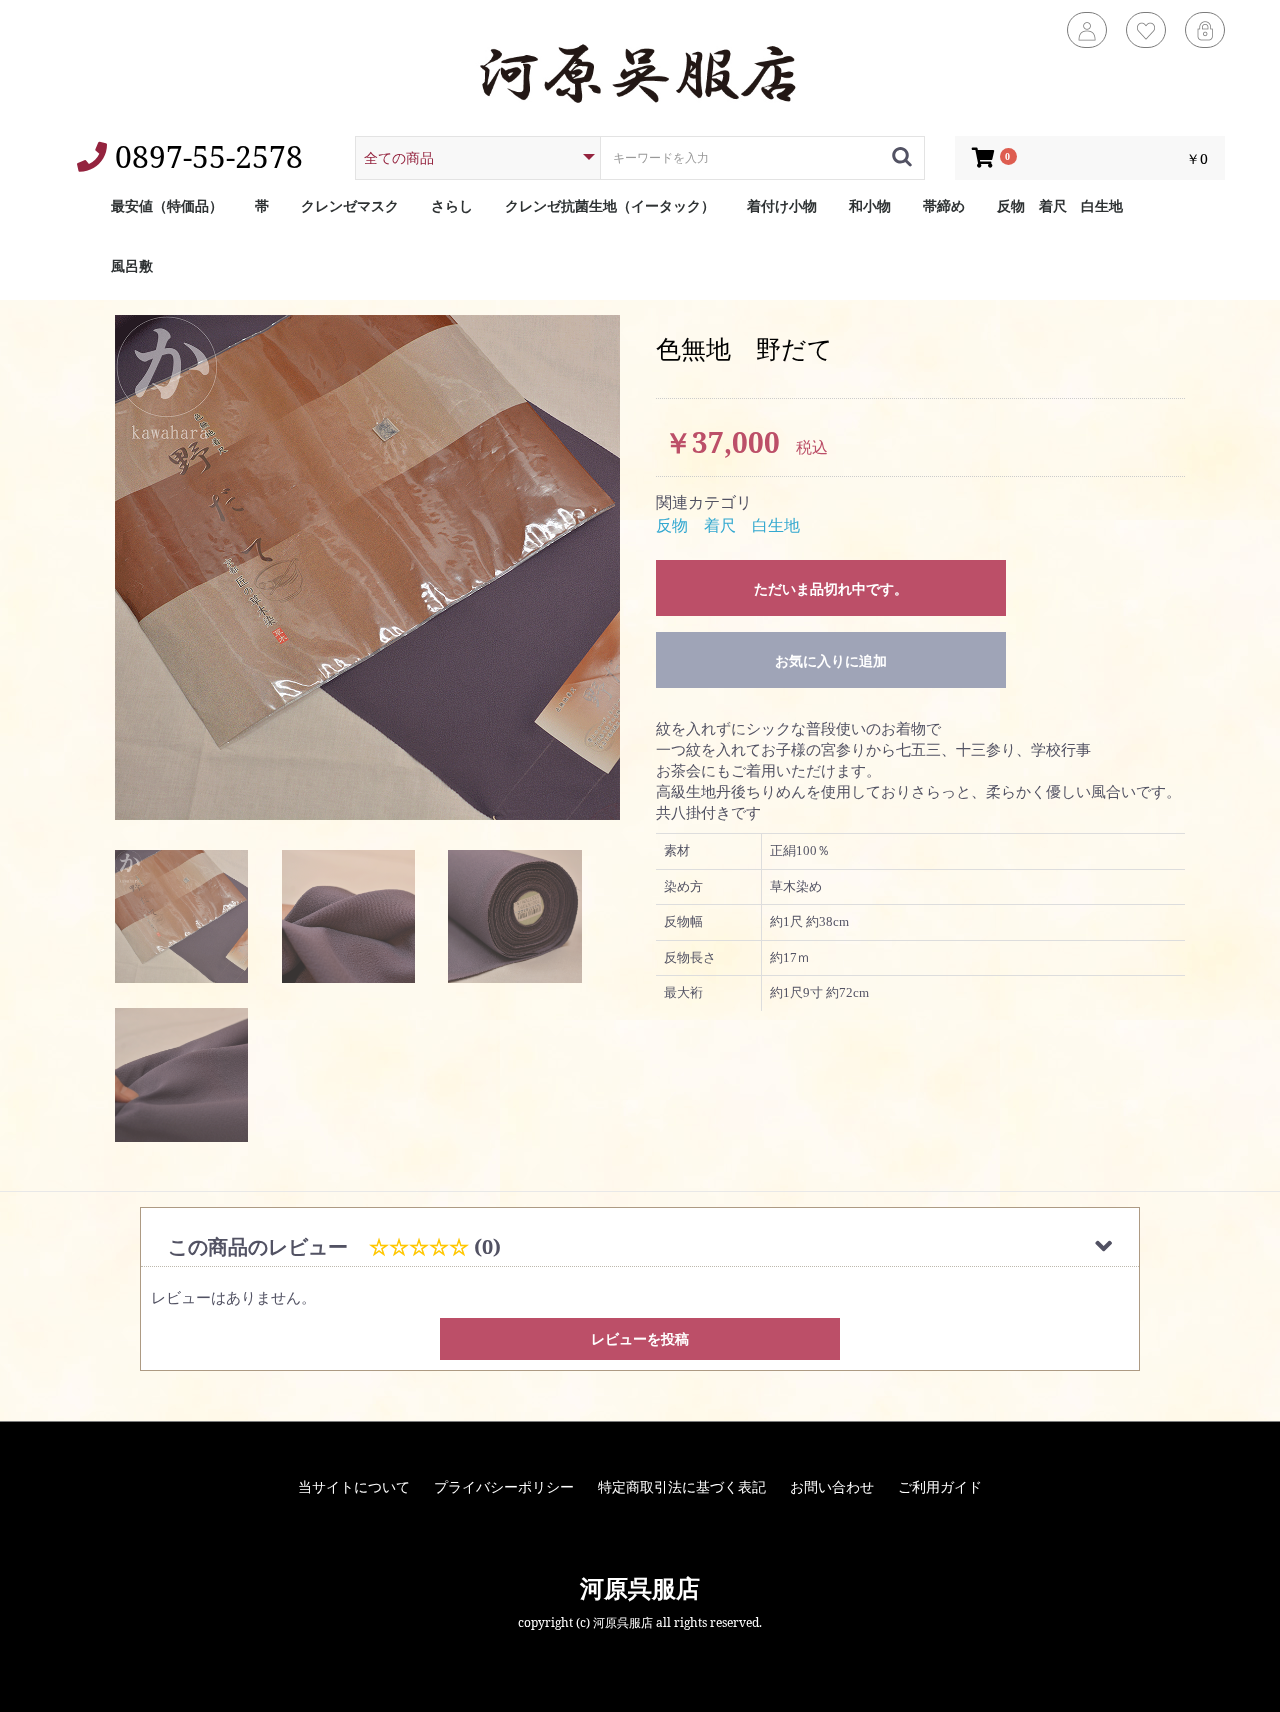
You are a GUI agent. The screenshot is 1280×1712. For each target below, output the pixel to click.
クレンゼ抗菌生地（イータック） (610, 205)
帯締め (944, 205)
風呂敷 (132, 265)
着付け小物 (782, 205)
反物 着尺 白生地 (1060, 205)
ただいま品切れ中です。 (831, 589)
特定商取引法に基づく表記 (682, 1486)
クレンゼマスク (350, 205)
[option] (367, 567)
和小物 (870, 205)
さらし (452, 205)
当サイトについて (354, 1486)
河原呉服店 (640, 1587)
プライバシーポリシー (504, 1486)
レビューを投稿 (640, 1338)
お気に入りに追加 (831, 661)
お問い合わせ (832, 1486)
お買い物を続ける (640, 850)
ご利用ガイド (940, 1486)
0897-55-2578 (205, 156)
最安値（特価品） (167, 205)
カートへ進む (640, 892)
